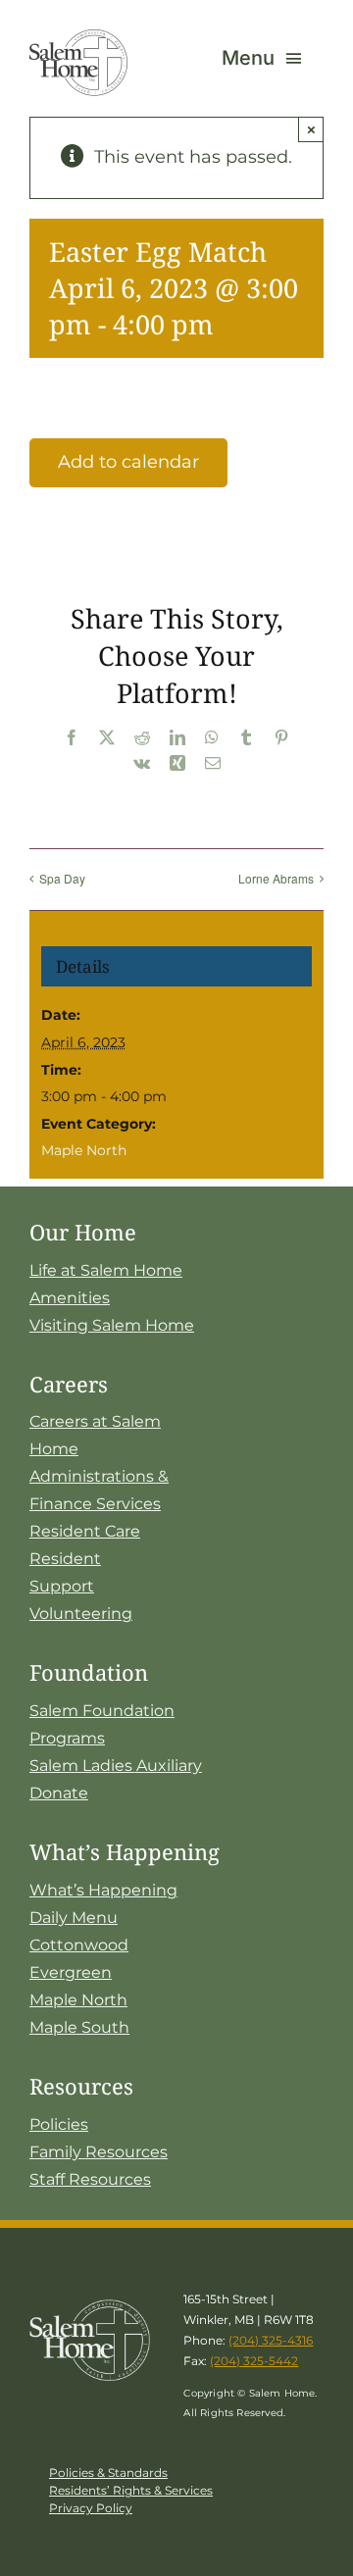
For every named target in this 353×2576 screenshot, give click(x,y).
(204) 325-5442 (254, 2361)
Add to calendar (128, 462)
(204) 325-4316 (271, 2340)
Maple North (84, 1150)
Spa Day (62, 878)
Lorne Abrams (276, 878)
